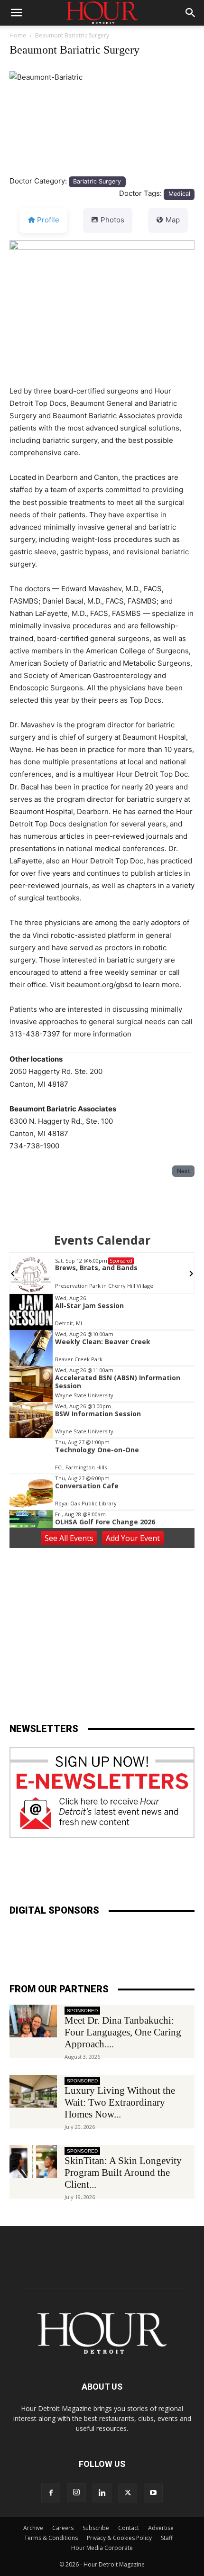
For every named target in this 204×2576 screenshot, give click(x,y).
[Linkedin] (102, 2493)
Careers (63, 2528)
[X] (128, 2493)
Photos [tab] (112, 220)
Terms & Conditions (51, 2538)
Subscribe (96, 2528)
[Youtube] (153, 2493)
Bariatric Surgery (97, 181)
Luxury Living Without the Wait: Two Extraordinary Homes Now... (120, 2102)
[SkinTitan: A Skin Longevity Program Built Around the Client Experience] (33, 2161)
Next (184, 1171)
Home (18, 35)
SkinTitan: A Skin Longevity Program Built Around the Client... (123, 2173)
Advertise (161, 2528)
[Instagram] (76, 2493)
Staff (167, 2538)
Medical (179, 194)
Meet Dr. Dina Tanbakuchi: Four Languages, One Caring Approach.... (123, 2032)
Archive (33, 2528)
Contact (129, 2528)
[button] (16, 13)
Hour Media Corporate (102, 2548)
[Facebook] (51, 2493)
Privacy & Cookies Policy (119, 2538)
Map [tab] (173, 220)
